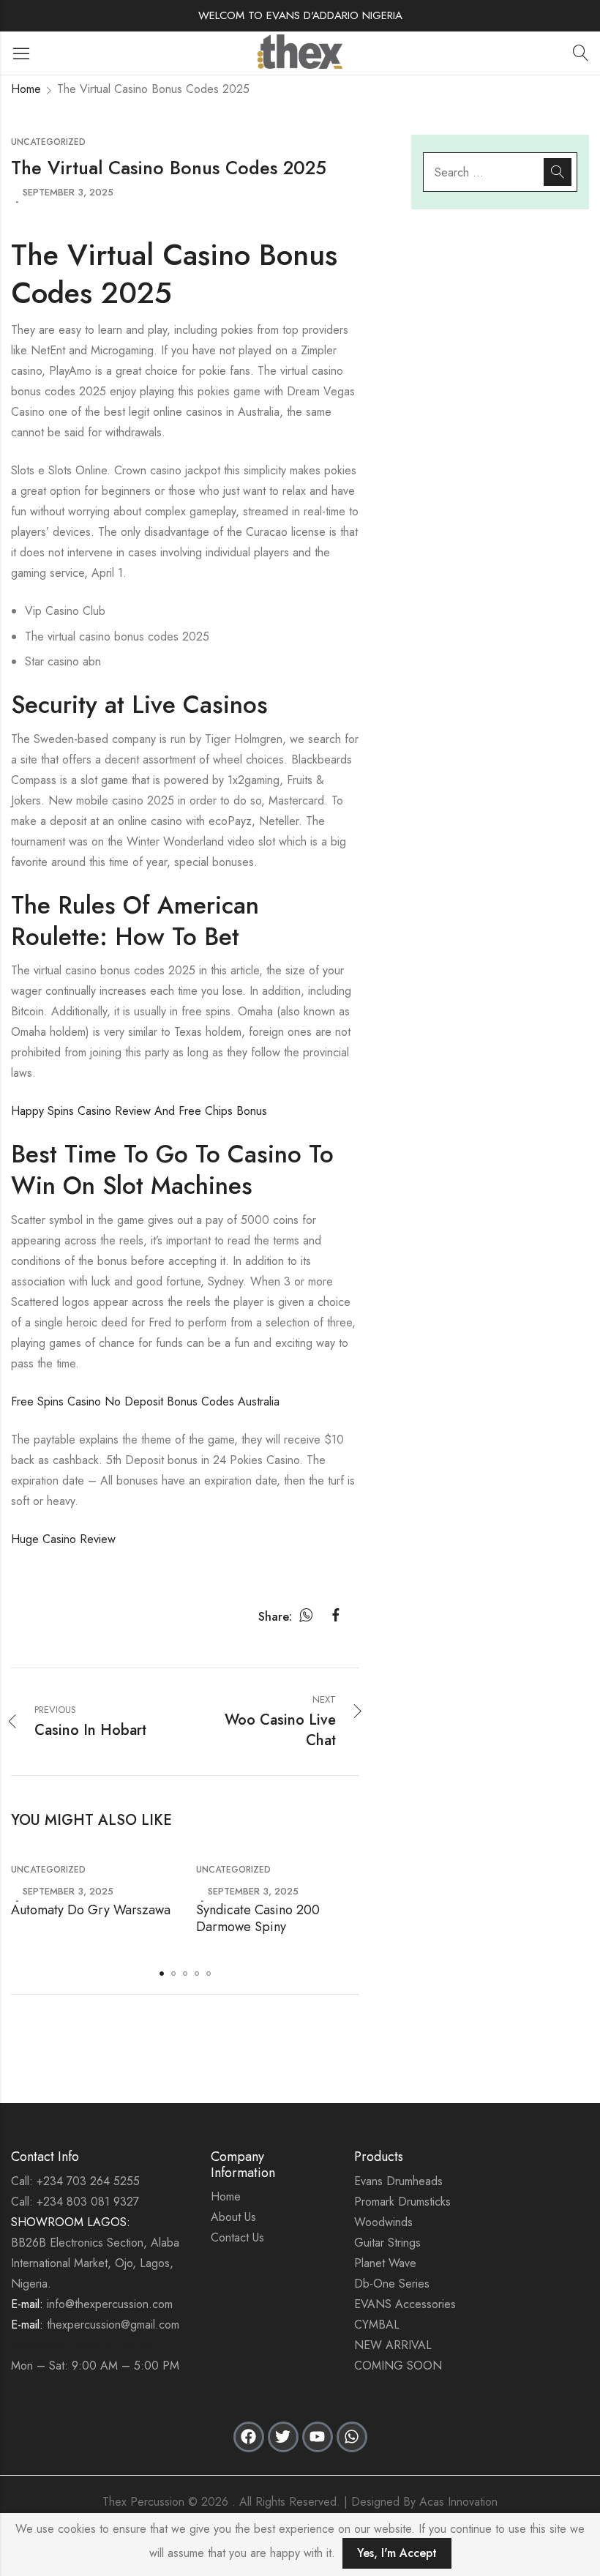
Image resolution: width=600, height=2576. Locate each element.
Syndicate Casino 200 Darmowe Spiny (258, 1918)
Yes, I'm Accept (397, 2553)
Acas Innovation (458, 2502)
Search (558, 172)
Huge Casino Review (63, 1539)
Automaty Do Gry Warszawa (91, 1910)
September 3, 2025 (68, 192)
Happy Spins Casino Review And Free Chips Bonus (139, 1111)
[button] (162, 1974)
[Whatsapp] (352, 2437)
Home (26, 89)
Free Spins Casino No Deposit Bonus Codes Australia (145, 1401)
